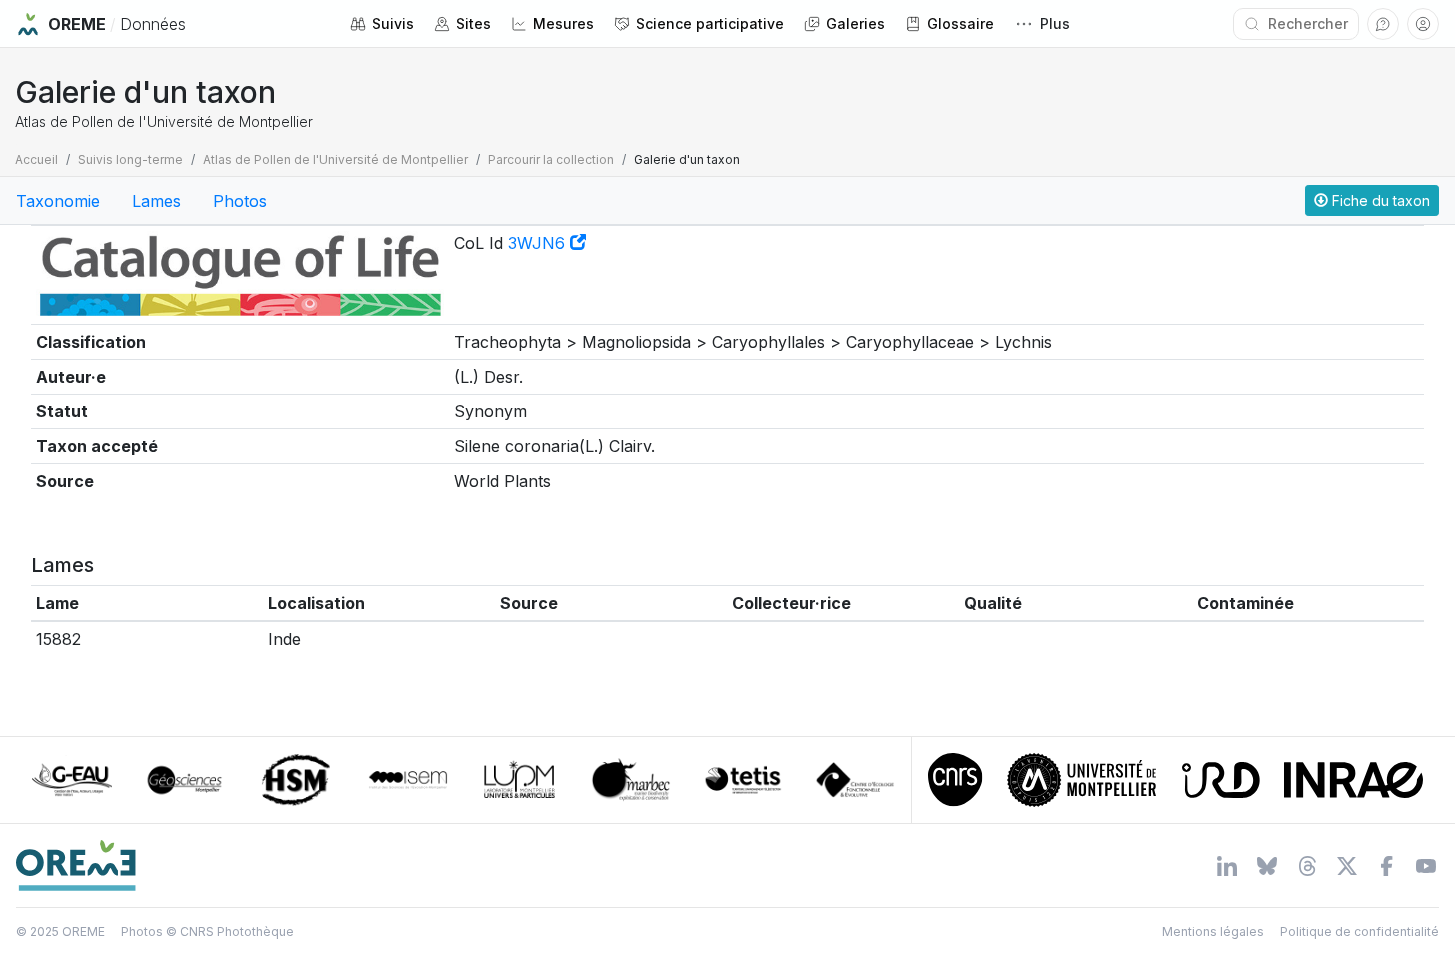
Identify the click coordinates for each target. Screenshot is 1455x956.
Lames (156, 201)
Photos (240, 201)
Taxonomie (58, 201)
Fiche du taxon (1379, 200)
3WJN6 (539, 243)
